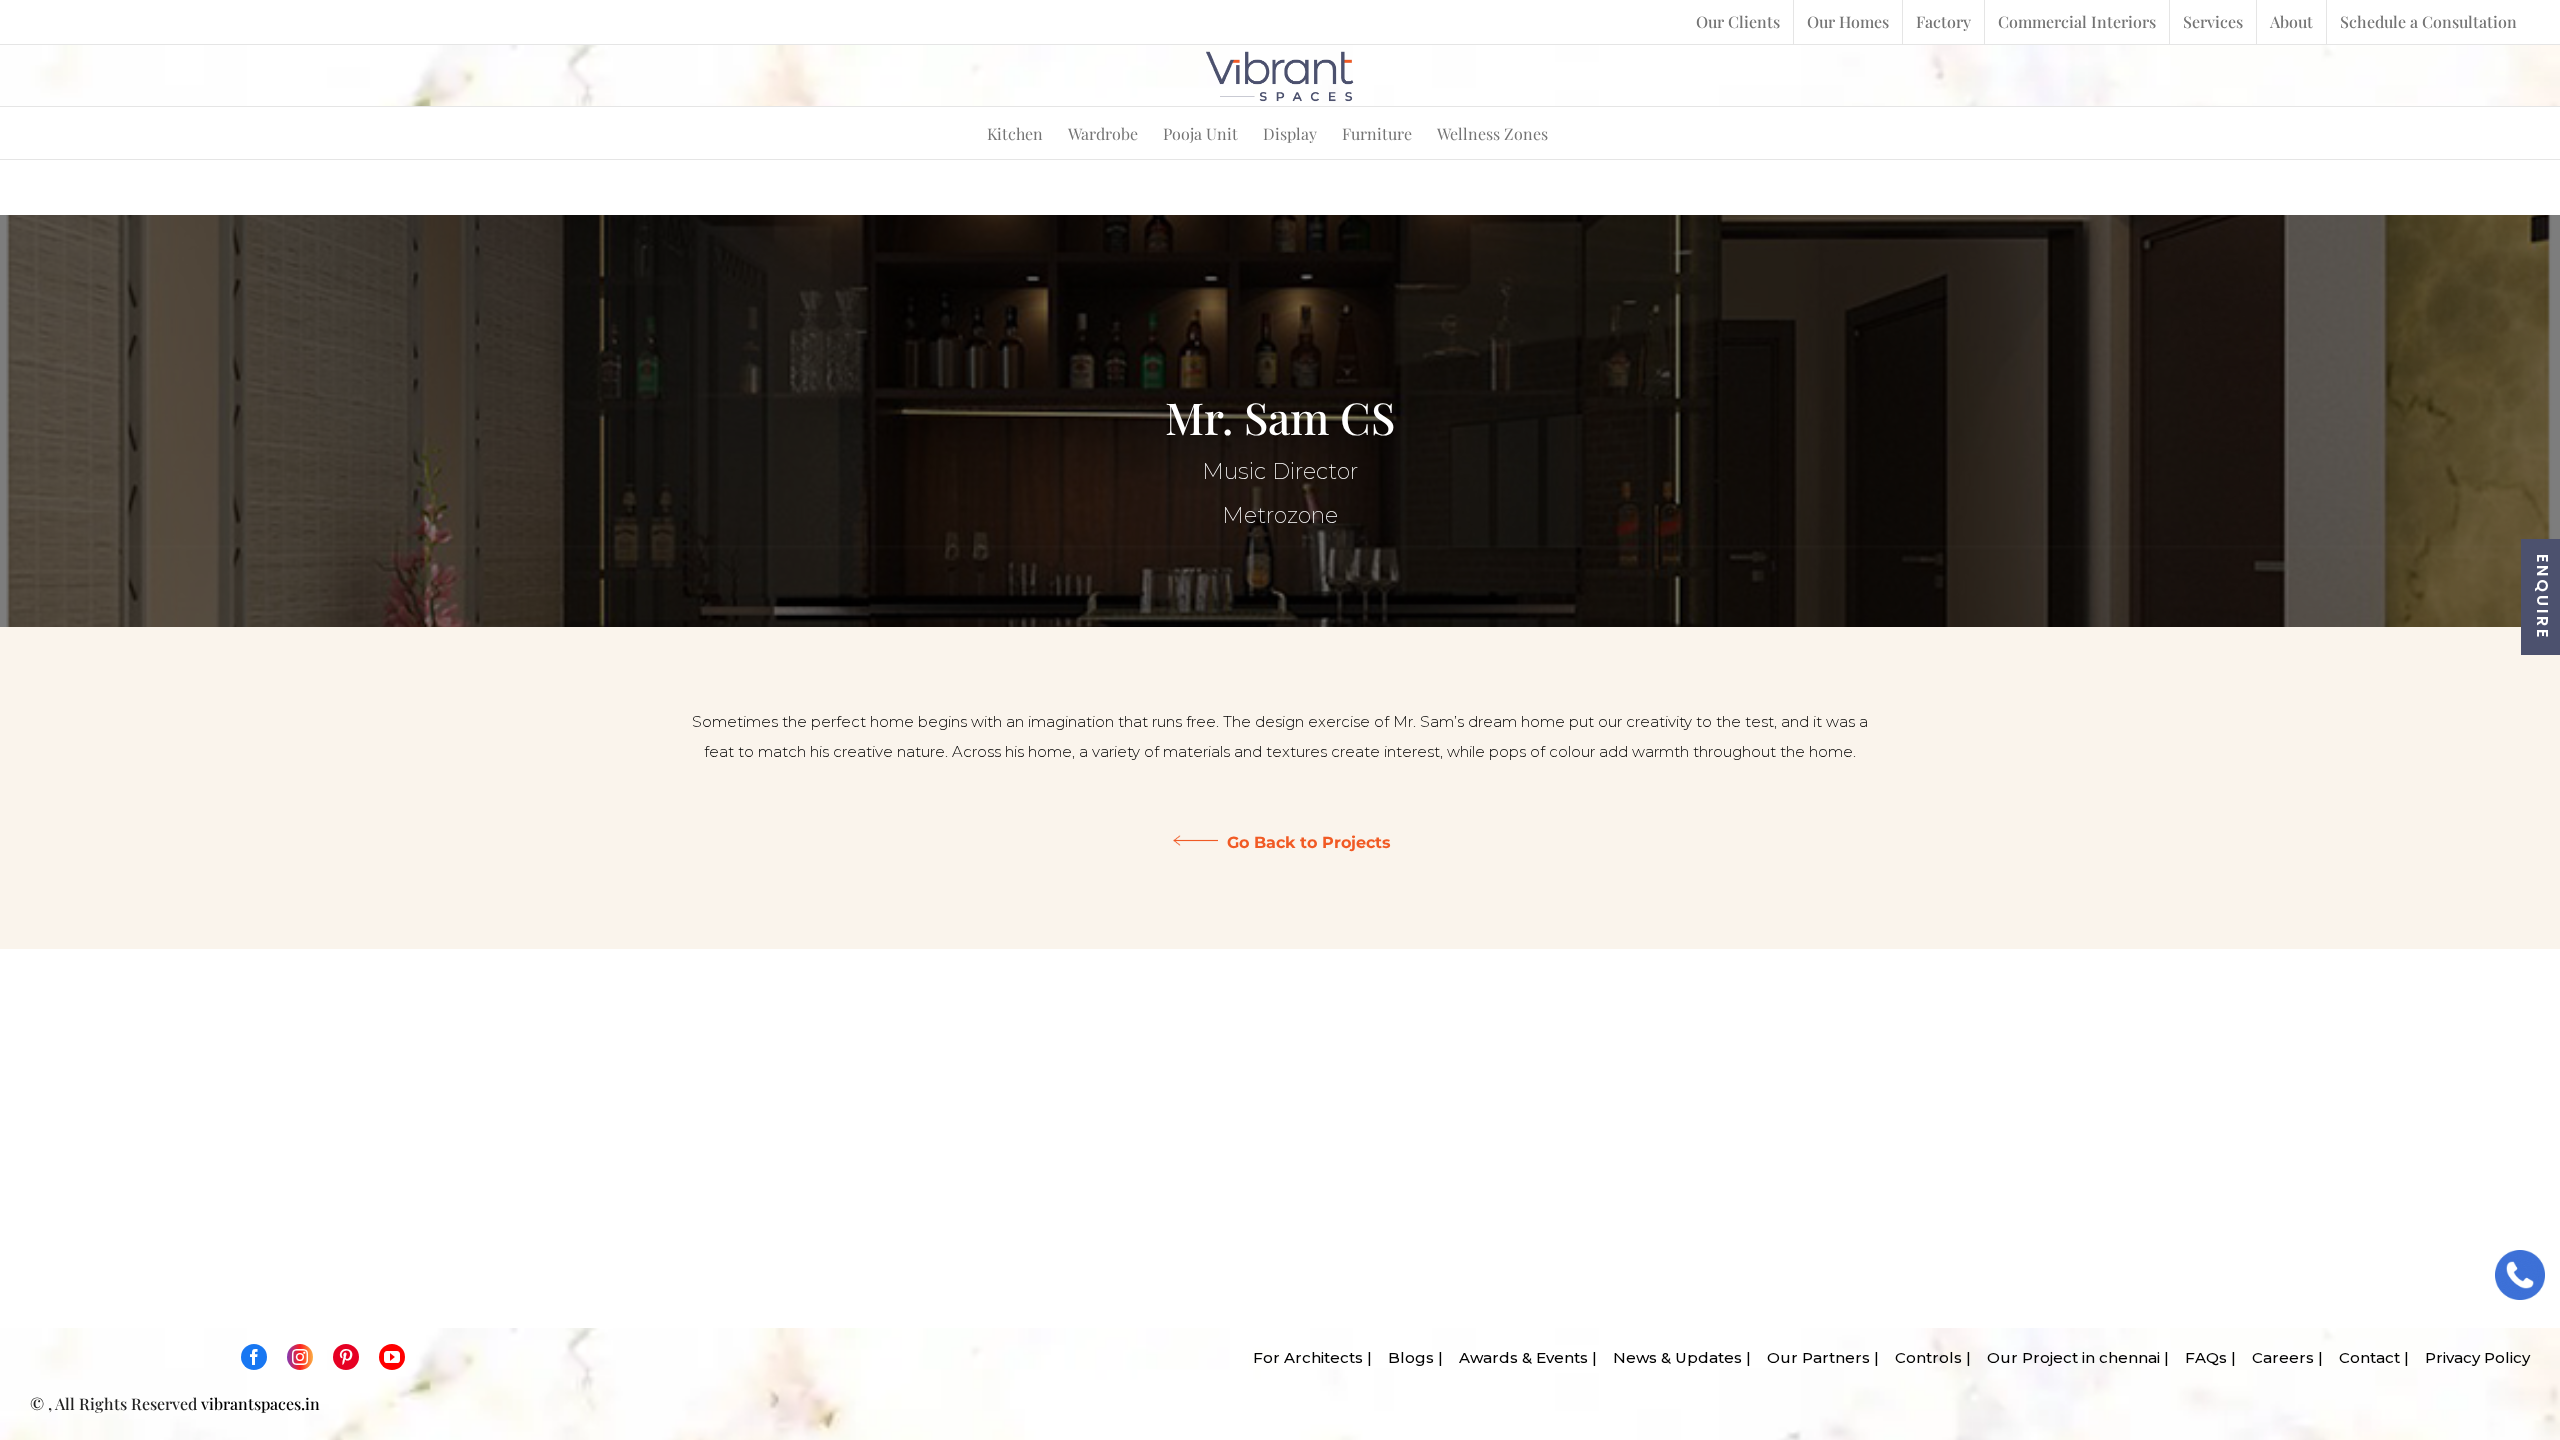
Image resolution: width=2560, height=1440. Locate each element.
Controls (1922, 1357)
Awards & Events (1517, 1357)
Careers (2277, 1357)
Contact (2363, 1357)
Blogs (1405, 1357)
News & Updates (1671, 1357)
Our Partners (1812, 1357)
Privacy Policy (2471, 1357)
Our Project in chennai (2067, 1357)
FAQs (2200, 1357)
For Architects (1302, 1357)
